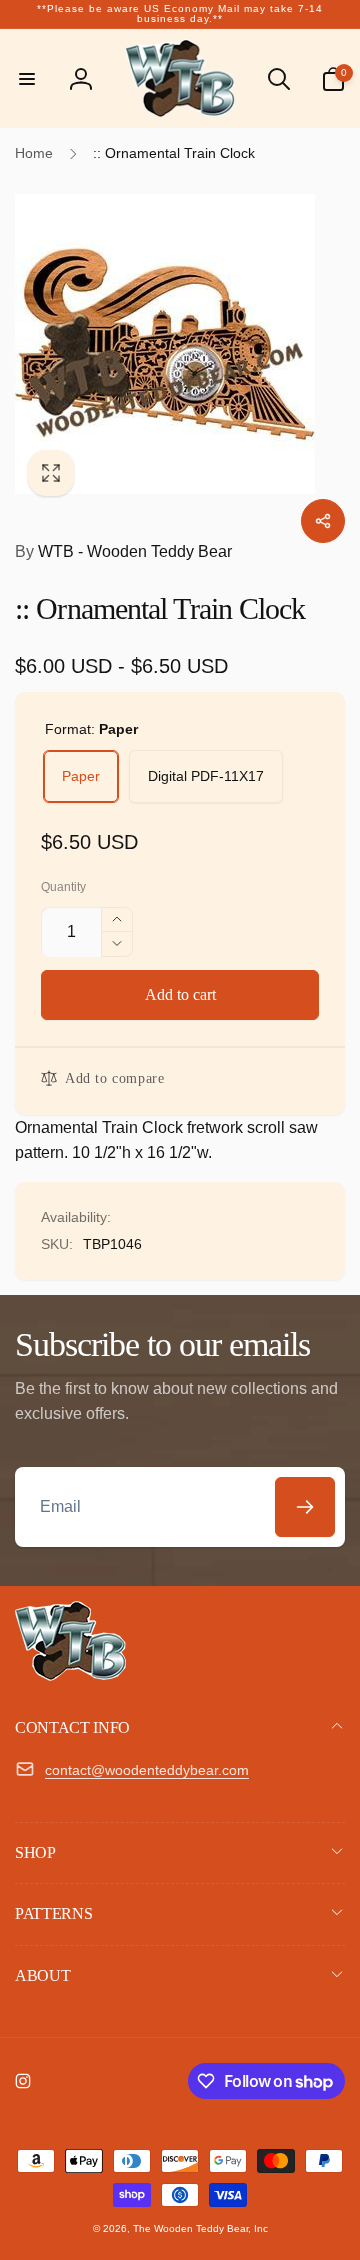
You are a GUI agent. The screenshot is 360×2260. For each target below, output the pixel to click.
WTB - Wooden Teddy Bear (123, 551)
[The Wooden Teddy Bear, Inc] (70, 1675)
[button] (27, 79)
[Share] (323, 521)
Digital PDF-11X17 (206, 776)
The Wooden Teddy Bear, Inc (200, 2228)
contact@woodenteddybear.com (147, 1770)
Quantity (63, 887)
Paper (81, 776)
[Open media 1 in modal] (180, 344)
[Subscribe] (305, 1507)
